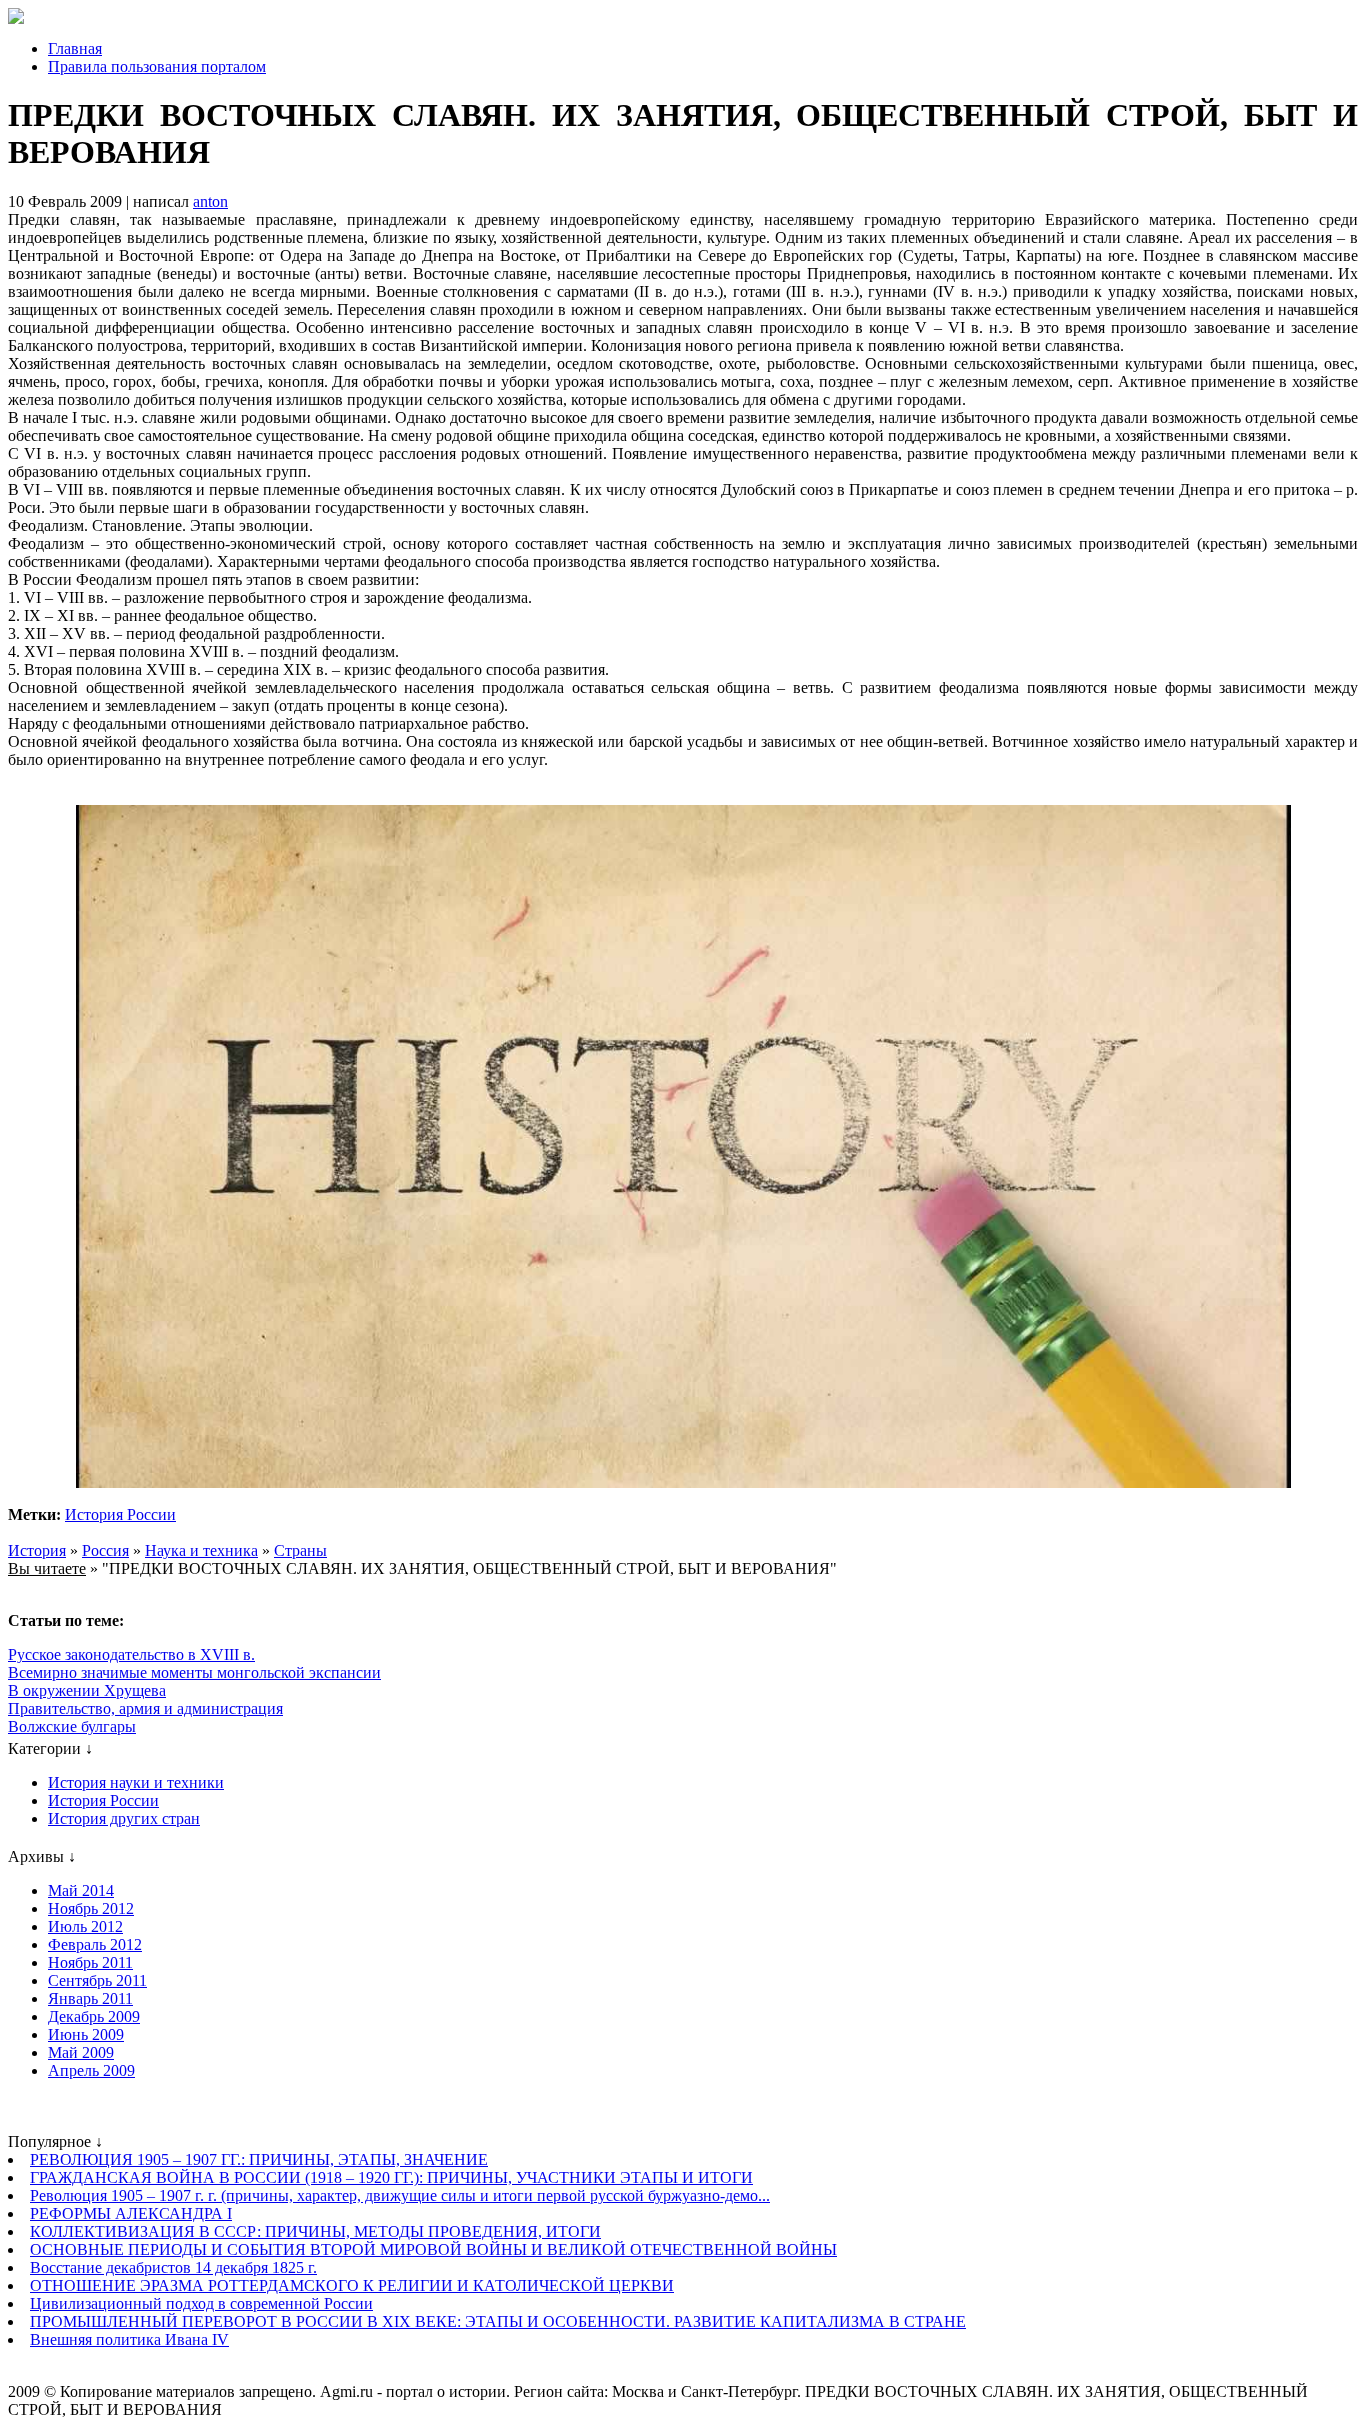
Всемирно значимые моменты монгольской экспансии (194, 1672)
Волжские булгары (72, 1726)
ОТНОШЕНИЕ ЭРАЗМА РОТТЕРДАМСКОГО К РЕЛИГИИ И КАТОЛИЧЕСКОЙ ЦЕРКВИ (352, 2285)
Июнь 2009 (86, 2034)
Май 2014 (81, 1890)
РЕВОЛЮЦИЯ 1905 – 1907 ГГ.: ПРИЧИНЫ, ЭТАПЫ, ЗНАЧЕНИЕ (259, 2159)
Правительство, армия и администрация (145, 1708)
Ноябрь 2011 (90, 1962)
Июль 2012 (85, 1926)
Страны (300, 1550)
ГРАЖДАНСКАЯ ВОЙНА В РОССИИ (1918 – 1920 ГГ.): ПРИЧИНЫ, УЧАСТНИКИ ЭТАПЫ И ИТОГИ (391, 2177)
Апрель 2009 (91, 2070)
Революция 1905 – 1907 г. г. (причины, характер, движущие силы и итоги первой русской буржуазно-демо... (400, 2195)
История (37, 1550)
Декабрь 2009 (94, 2016)
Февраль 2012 (95, 1944)
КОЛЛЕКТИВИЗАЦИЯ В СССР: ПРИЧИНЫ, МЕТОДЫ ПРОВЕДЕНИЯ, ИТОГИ (315, 2231)
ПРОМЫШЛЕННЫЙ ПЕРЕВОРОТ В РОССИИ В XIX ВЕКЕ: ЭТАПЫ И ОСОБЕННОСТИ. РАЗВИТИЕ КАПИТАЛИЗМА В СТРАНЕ (498, 2321)
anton (210, 201)
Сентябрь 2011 (97, 1980)
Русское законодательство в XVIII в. (131, 1654)
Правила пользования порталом (157, 66)
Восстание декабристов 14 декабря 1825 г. (173, 2267)
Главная (75, 48)
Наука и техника (201, 1550)
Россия (105, 1550)
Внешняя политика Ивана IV (129, 2339)
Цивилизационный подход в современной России (201, 2303)
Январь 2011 (90, 1998)
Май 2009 (81, 2052)
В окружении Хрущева (87, 1690)
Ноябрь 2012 (91, 1908)
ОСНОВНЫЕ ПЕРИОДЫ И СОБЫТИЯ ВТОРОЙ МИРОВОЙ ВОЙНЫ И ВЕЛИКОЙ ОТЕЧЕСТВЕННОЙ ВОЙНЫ (433, 2249)
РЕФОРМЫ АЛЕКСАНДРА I (131, 2213)
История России (120, 1514)
